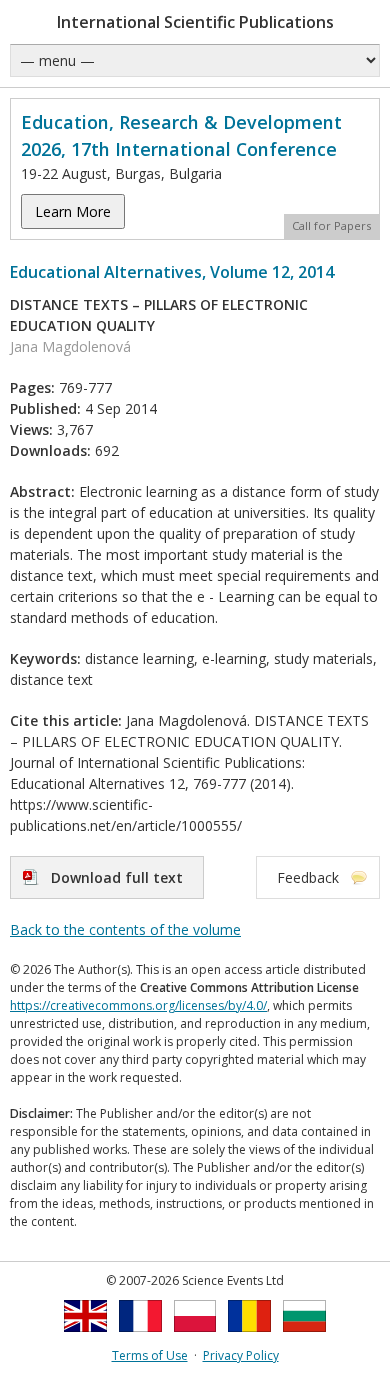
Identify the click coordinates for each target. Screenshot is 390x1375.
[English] (85, 1337)
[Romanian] (249, 1337)
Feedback (308, 877)
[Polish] (195, 1337)
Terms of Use (150, 1355)
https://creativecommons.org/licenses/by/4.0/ (138, 1005)
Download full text (117, 877)
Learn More (73, 211)
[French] (140, 1337)
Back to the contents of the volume (125, 929)
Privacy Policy (241, 1355)
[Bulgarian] (304, 1337)
